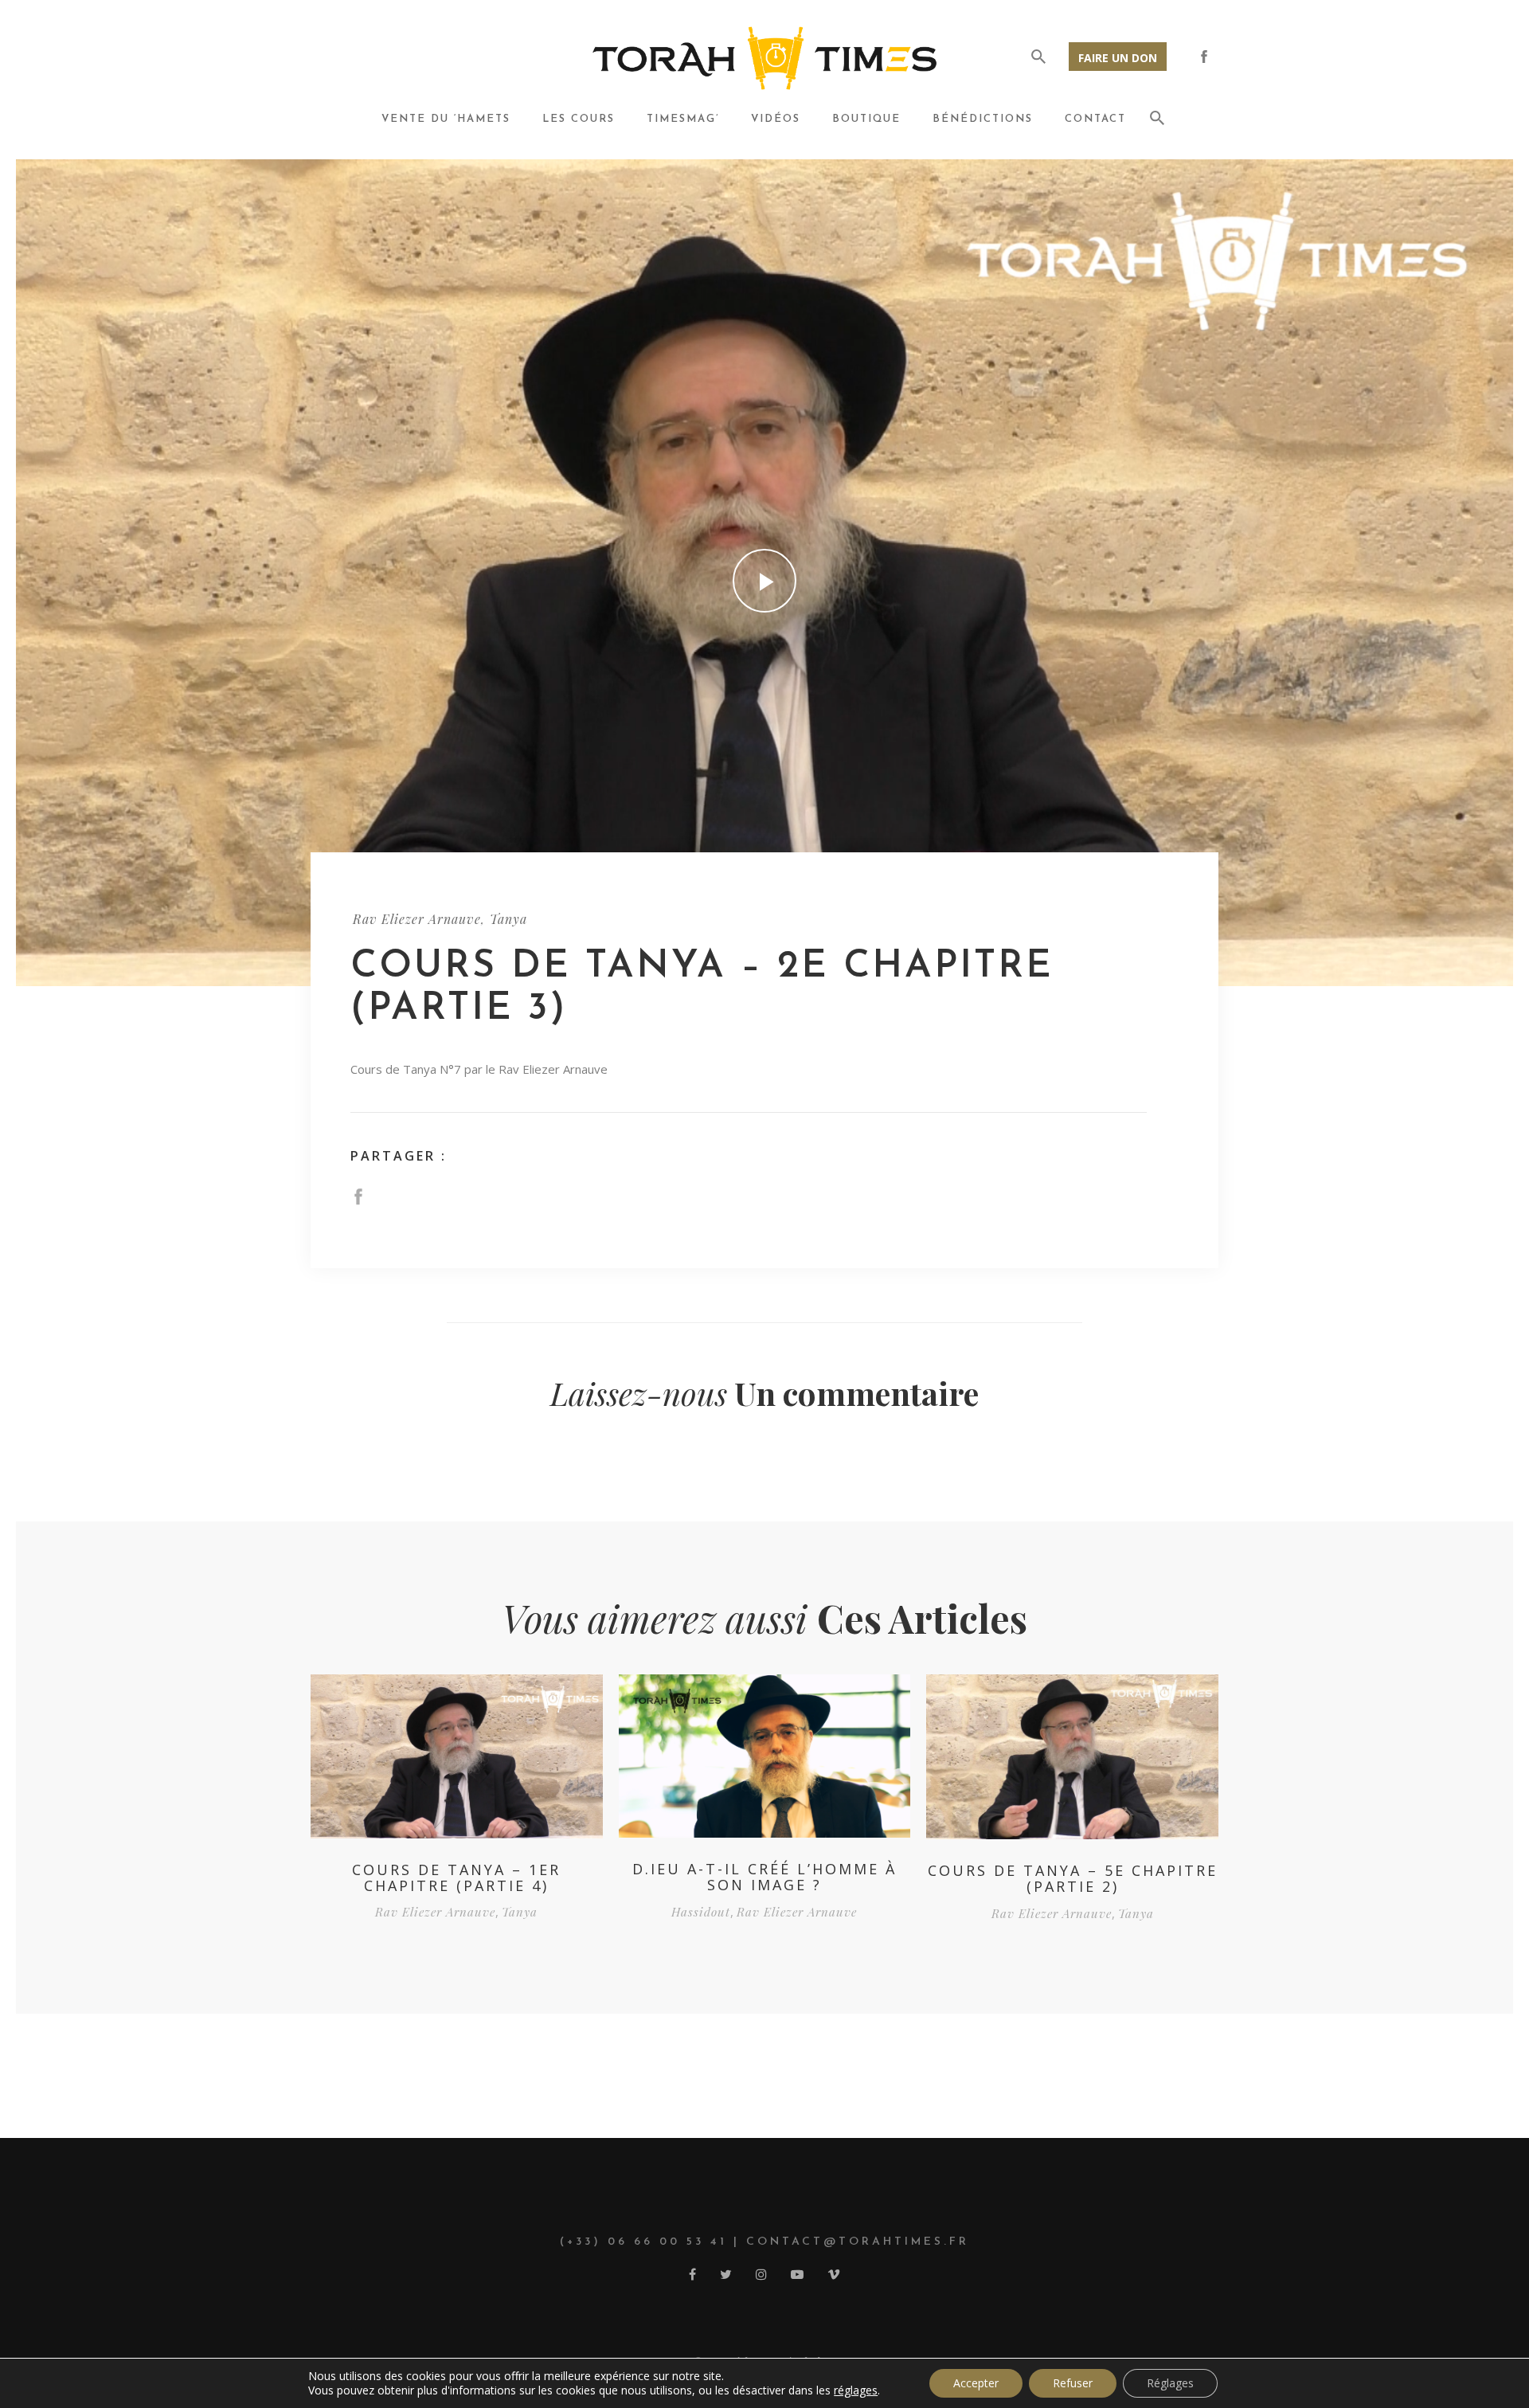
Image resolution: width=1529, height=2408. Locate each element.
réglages (856, 2390)
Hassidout (701, 1912)
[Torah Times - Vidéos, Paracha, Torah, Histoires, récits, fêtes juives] (764, 57)
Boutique (866, 119)
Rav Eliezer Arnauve (417, 919)
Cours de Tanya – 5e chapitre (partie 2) (1073, 1878)
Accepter (976, 2383)
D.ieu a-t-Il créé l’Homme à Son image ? (764, 1877)
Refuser (1073, 2383)
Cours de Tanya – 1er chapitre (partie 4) (456, 1877)
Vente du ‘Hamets (446, 119)
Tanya (508, 919)
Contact (1095, 119)
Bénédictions (983, 119)
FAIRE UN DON (1118, 58)
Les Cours (579, 119)
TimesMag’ (683, 119)
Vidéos (776, 119)
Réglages (1170, 2383)
